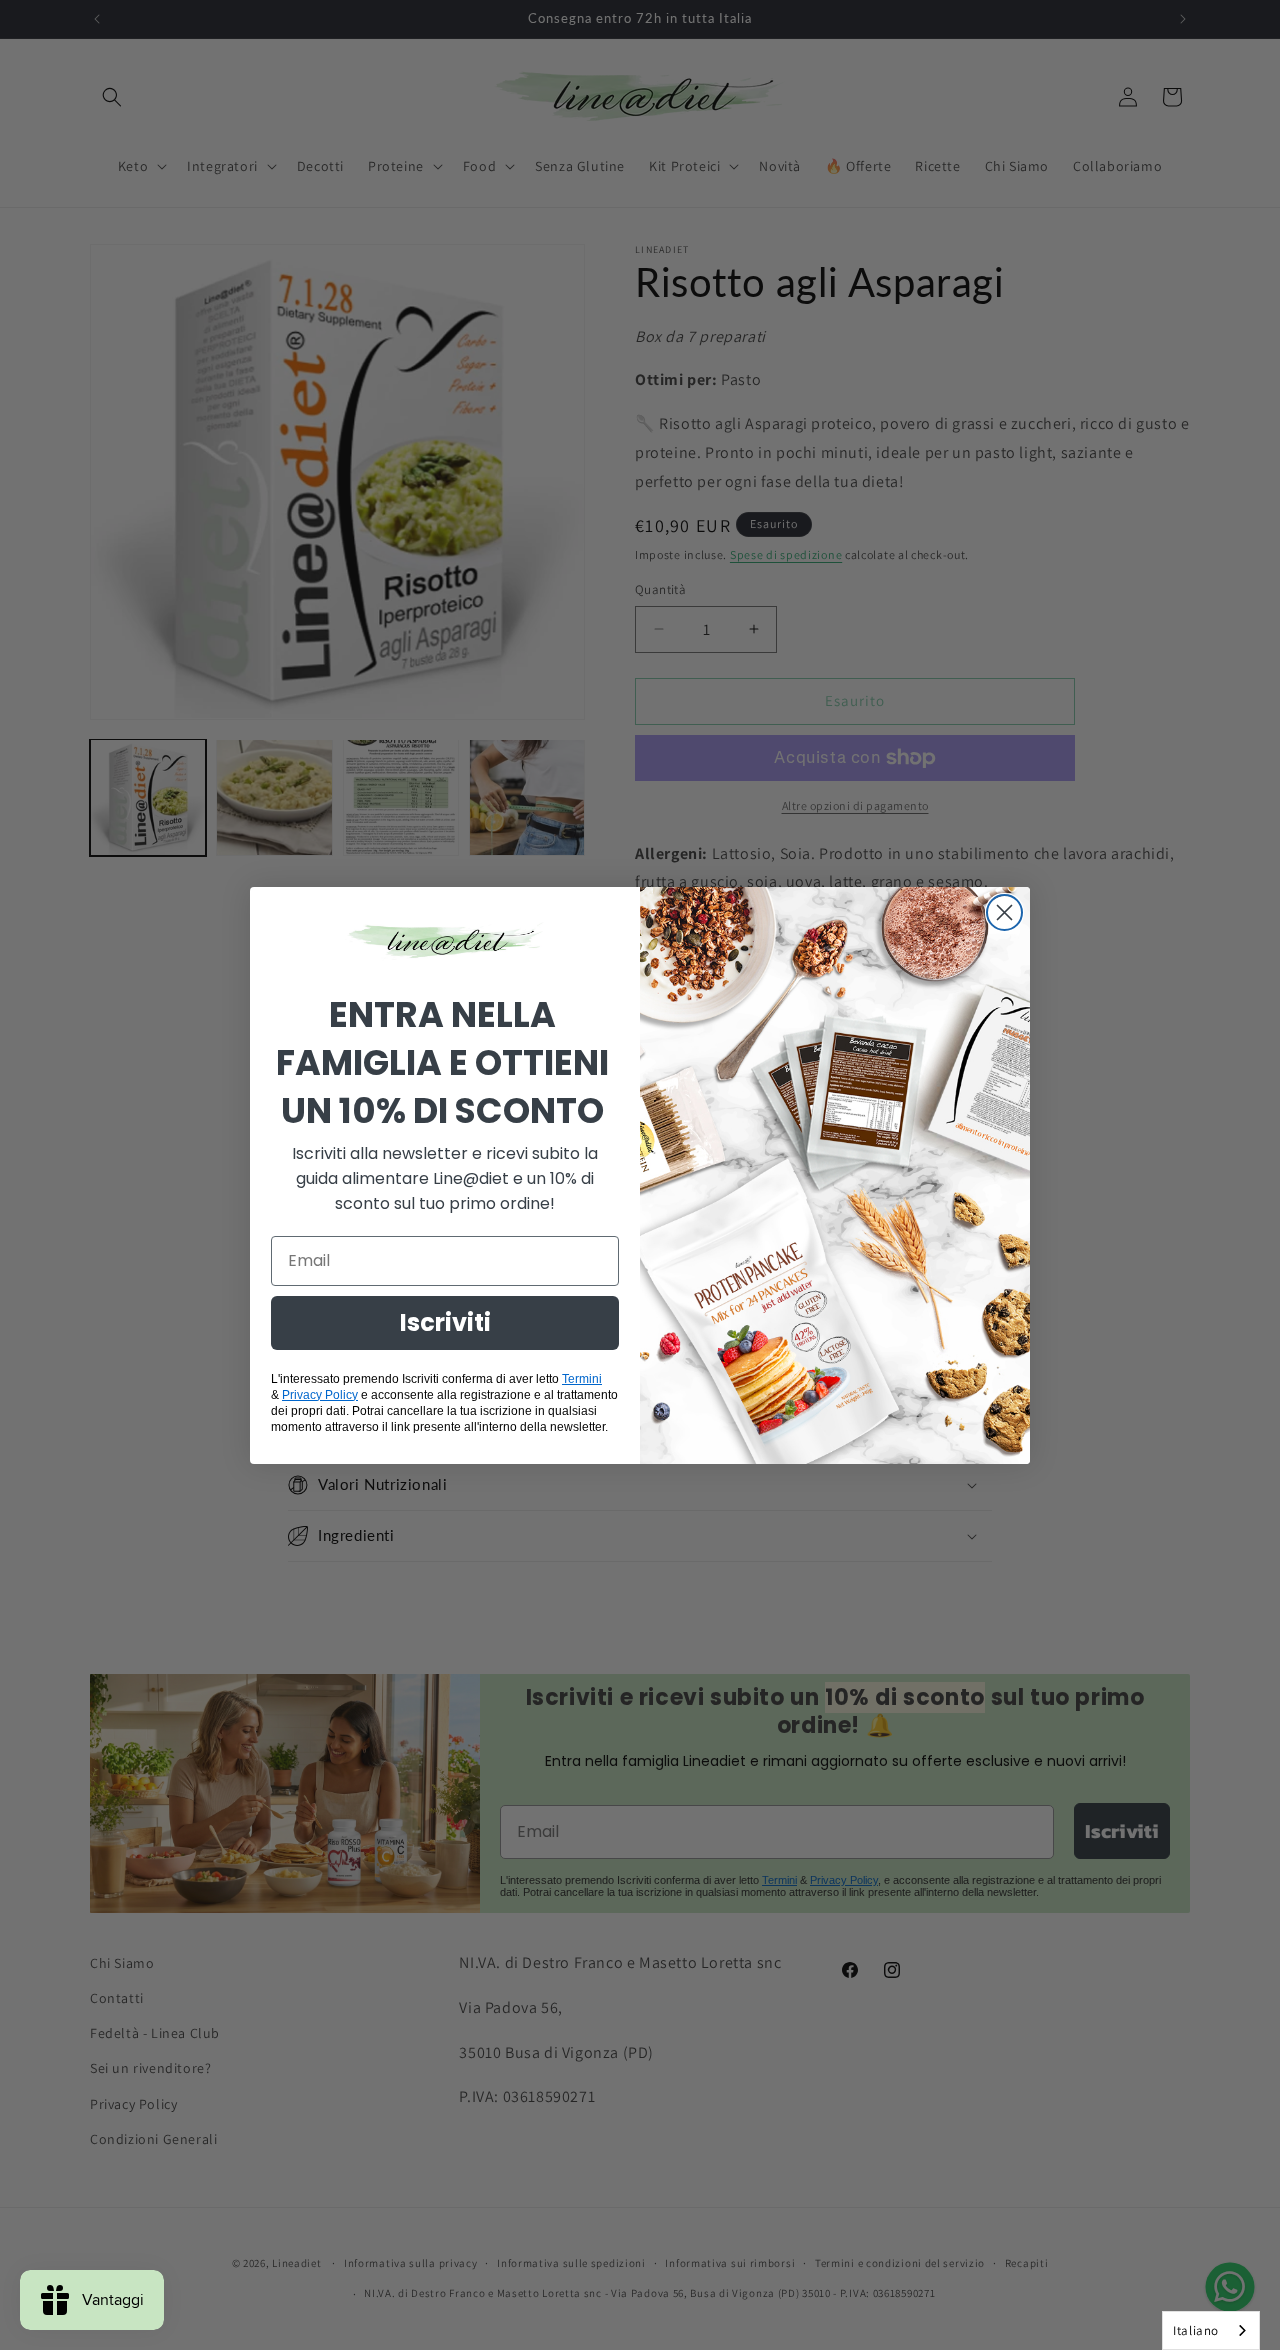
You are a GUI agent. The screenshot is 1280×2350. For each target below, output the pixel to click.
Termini (582, 1379)
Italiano (1196, 2330)
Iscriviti (445, 1322)
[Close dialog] (1004, 912)
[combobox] (1211, 2330)
